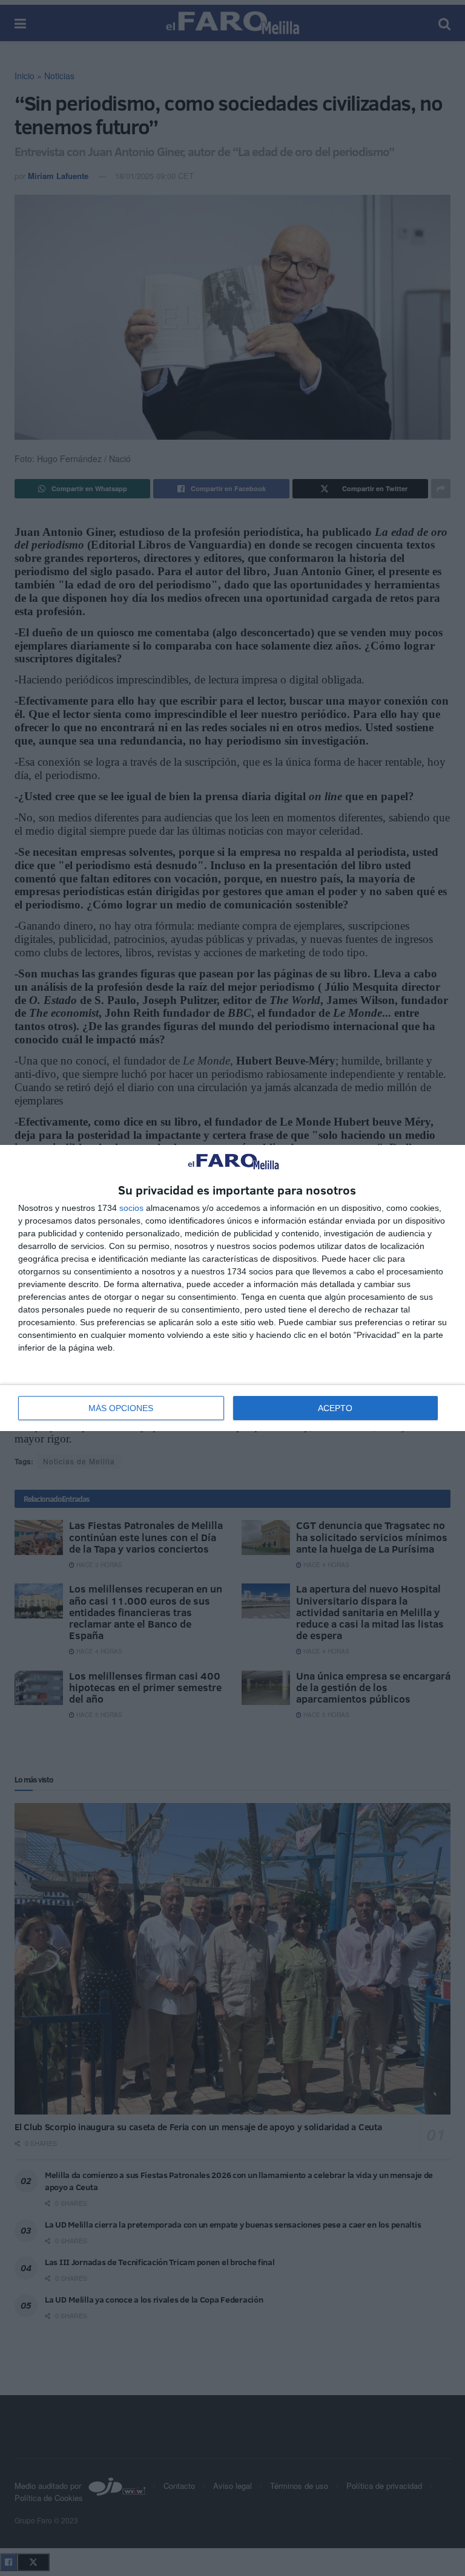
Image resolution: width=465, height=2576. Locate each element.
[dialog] (232, 1288)
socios (131, 1208)
